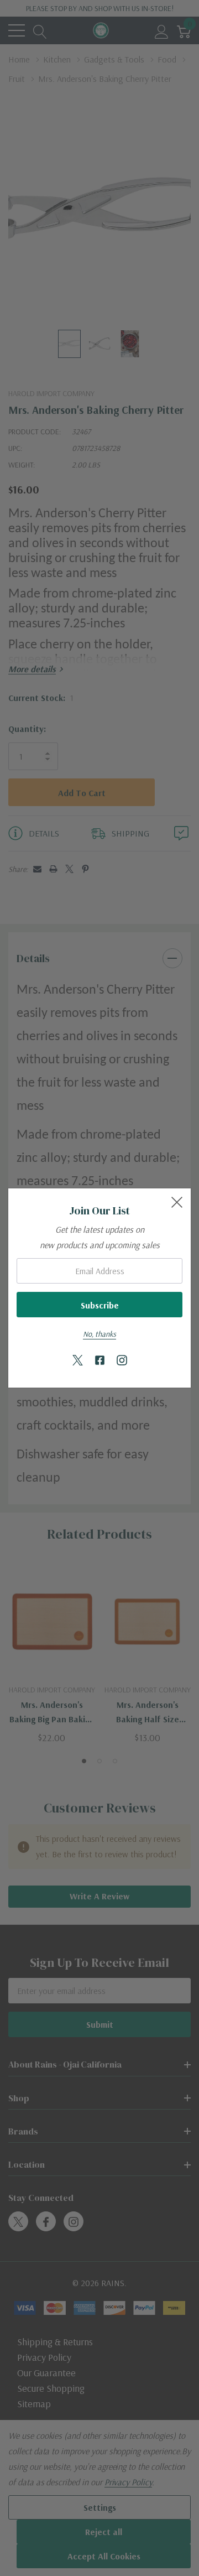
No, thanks (99, 1334)
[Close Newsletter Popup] (177, 1202)
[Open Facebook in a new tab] (100, 1361)
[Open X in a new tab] (78, 1361)
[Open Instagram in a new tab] (122, 1361)
